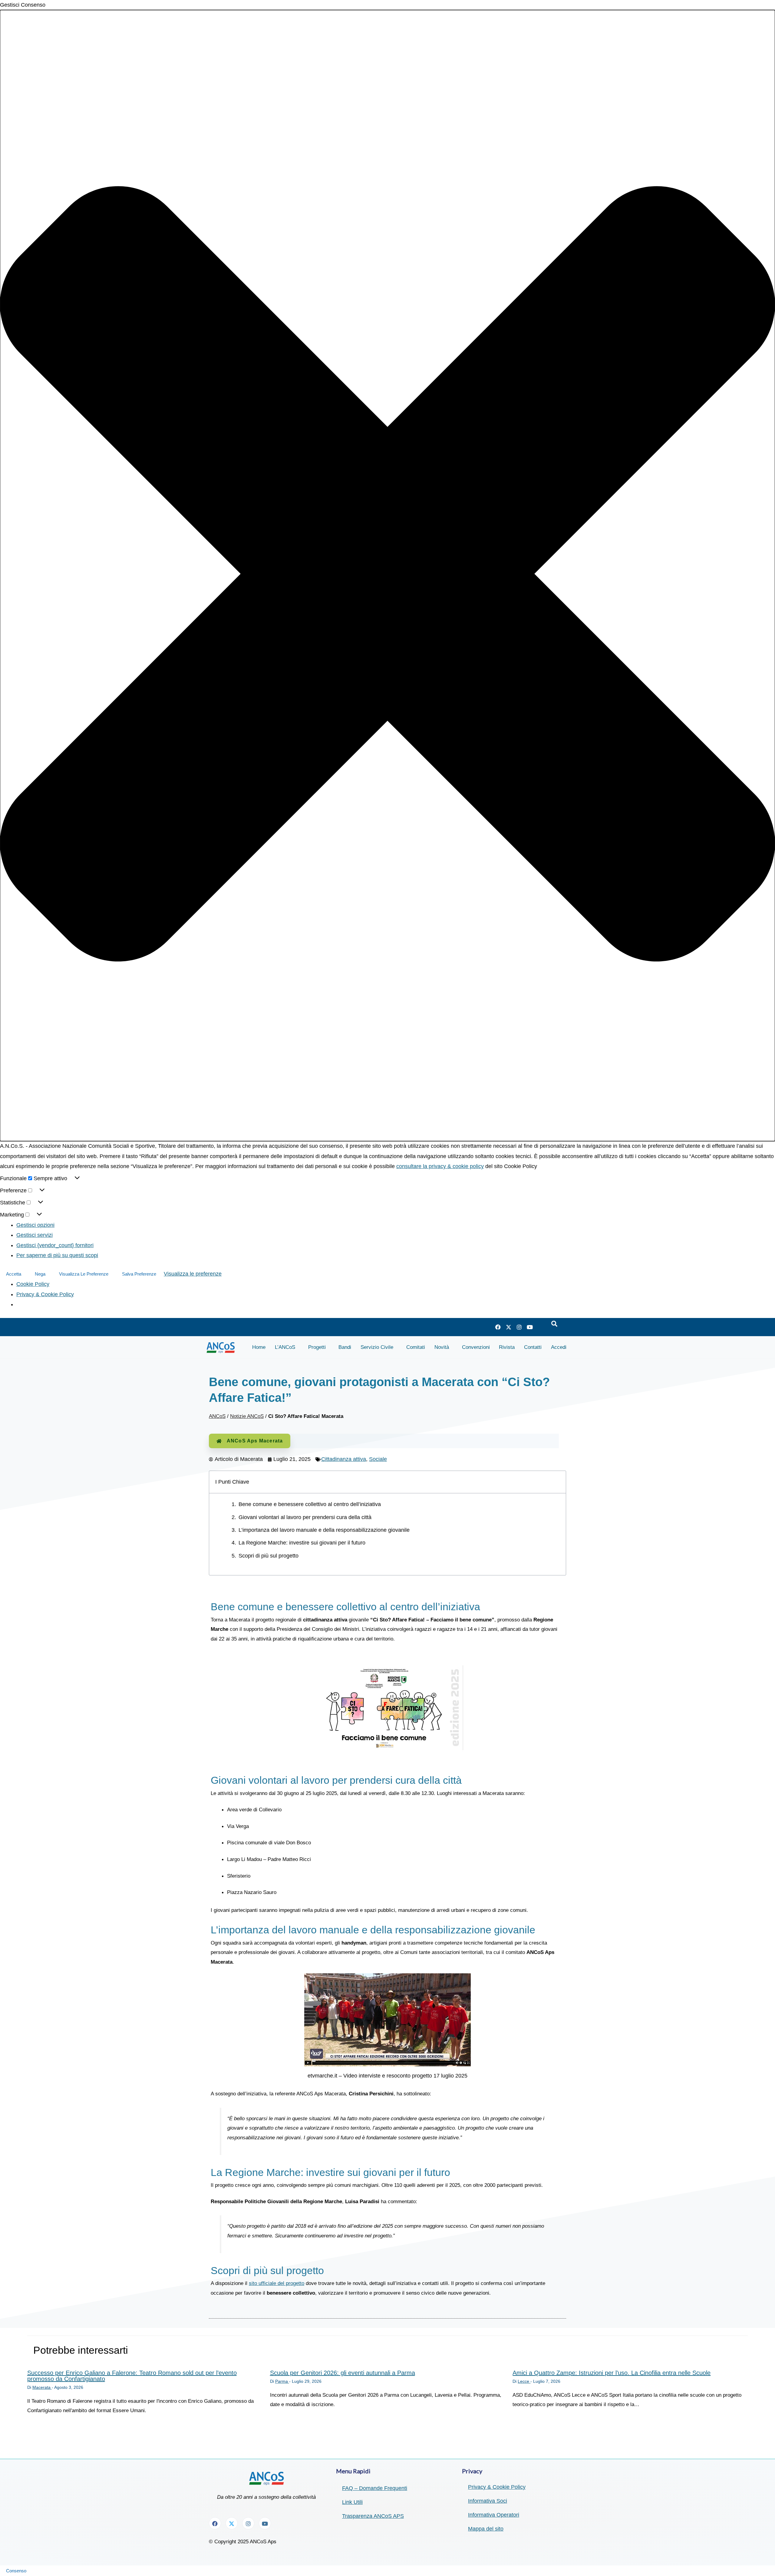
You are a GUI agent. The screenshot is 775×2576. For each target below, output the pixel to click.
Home (259, 1347)
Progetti (317, 1347)
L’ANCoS (285, 1347)
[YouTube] (530, 1327)
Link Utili (352, 2502)
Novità (442, 1347)
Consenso (16, 2571)
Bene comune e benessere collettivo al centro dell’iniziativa (310, 1504)
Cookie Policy (33, 1284)
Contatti (533, 1347)
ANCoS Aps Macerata (255, 1441)
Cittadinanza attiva (344, 1459)
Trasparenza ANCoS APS (373, 2516)
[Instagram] (519, 1327)
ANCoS (217, 1416)
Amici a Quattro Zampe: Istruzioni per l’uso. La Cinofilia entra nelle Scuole (612, 2373)
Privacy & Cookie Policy (45, 1294)
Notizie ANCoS (247, 1416)
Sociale (378, 1459)
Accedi (559, 1347)
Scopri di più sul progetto (269, 1556)
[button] (387, 576)
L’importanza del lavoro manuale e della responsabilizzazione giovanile (324, 1530)
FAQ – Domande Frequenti (375, 2488)
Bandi (345, 1347)
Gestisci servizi (35, 1235)
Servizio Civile (377, 1347)
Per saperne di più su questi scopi (57, 1255)
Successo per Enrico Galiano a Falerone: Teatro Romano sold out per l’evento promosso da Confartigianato (132, 2376)
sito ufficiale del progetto (277, 2283)
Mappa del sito (486, 2529)
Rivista (507, 1347)
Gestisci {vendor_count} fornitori (55, 1245)
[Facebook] (498, 1327)
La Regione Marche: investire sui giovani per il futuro (302, 1543)
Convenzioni (476, 1347)
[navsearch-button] (554, 1324)
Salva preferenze (139, 1274)
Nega (40, 1274)
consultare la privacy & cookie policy (440, 1166)
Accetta (14, 1274)
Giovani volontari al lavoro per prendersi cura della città (305, 1517)
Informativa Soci (488, 2501)
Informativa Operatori (494, 2515)
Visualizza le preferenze (84, 1274)
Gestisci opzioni (35, 1225)
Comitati (416, 1347)
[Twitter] (509, 1327)
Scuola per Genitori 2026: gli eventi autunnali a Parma (343, 2373)
